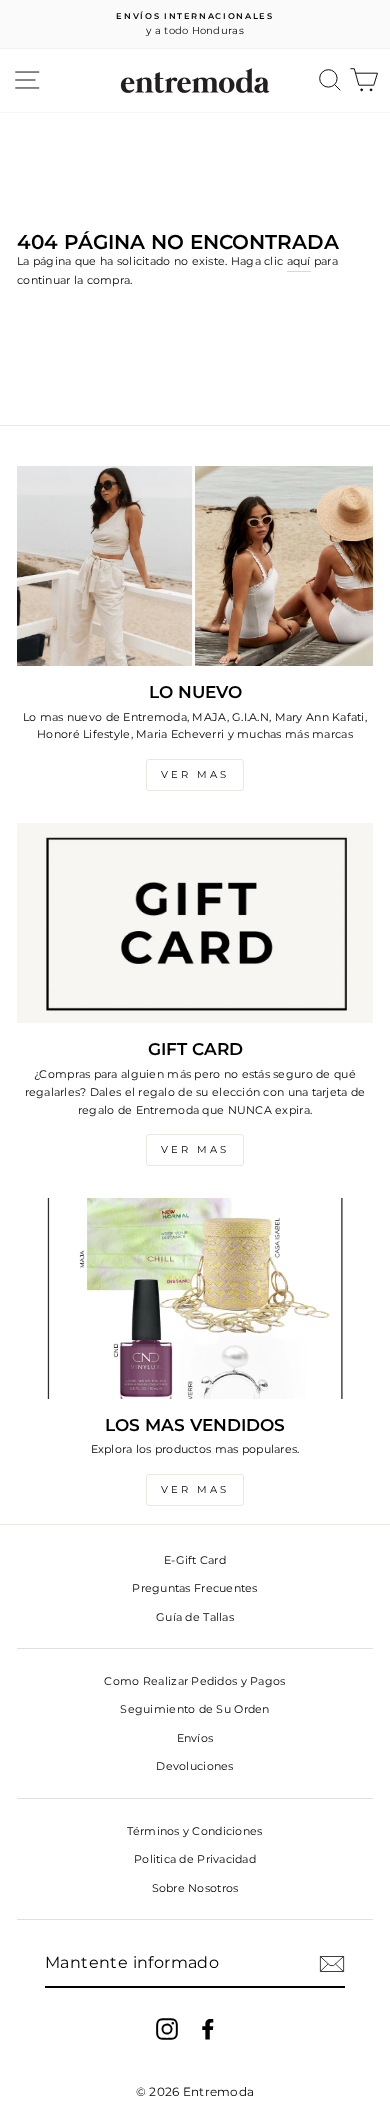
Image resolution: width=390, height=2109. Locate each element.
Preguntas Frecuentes (195, 1588)
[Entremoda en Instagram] (167, 2029)
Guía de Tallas (195, 1617)
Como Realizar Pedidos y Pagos (194, 1681)
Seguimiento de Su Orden (194, 1709)
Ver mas (195, 774)
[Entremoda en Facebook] (208, 2029)
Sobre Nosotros (195, 1888)
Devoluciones (194, 1766)
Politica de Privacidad (195, 1859)
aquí (299, 261)
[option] (195, 24)
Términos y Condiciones (194, 1831)
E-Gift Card (195, 1560)
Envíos (195, 1738)
